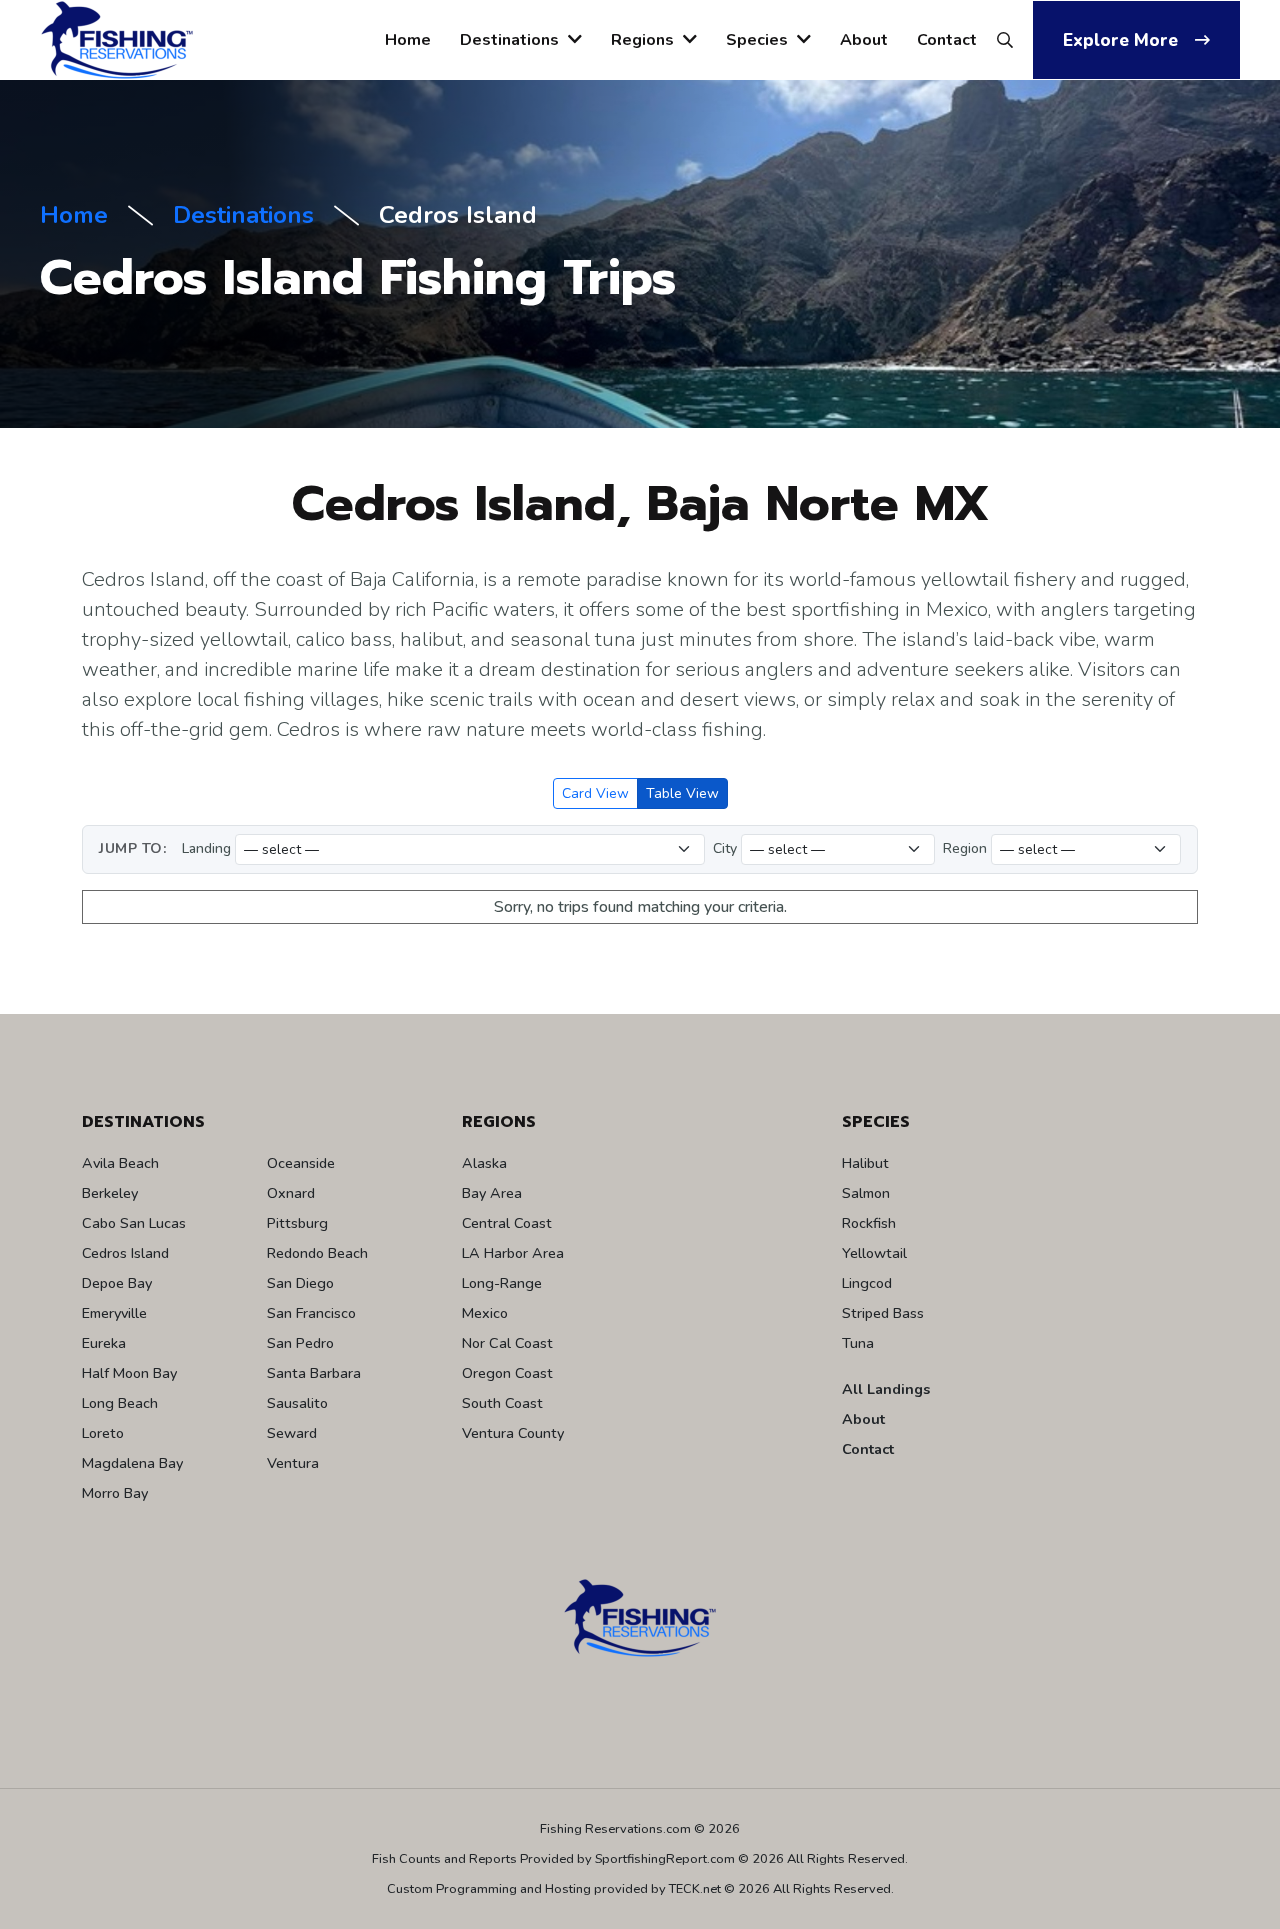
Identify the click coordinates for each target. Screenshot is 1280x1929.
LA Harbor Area (513, 1253)
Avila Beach (120, 1163)
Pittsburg (297, 1223)
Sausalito (297, 1403)
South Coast (502, 1403)
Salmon (866, 1193)
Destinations (511, 40)
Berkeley (110, 1193)
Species (759, 40)
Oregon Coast (507, 1373)
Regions (644, 40)
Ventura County (513, 1433)
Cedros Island (125, 1253)
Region (965, 848)
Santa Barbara (314, 1373)
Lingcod (867, 1283)
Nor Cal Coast (507, 1343)
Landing (206, 848)
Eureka (104, 1343)
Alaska (484, 1163)
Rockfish (869, 1223)
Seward (292, 1433)
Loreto (103, 1433)
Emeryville (114, 1313)
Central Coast (507, 1223)
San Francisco (311, 1313)
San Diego (300, 1283)
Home (408, 40)
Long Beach (120, 1403)
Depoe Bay (117, 1283)
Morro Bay (115, 1493)
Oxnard (291, 1193)
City (725, 848)
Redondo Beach (317, 1253)
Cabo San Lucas (134, 1223)
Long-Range (502, 1283)
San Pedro (300, 1343)
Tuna (858, 1343)
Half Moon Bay (129, 1373)
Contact (947, 40)
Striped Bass (883, 1313)
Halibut (865, 1163)
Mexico (485, 1313)
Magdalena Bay (132, 1463)
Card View (595, 793)
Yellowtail (874, 1253)
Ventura (293, 1463)
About (864, 40)
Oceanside (301, 1163)
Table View (682, 793)
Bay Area (492, 1193)
